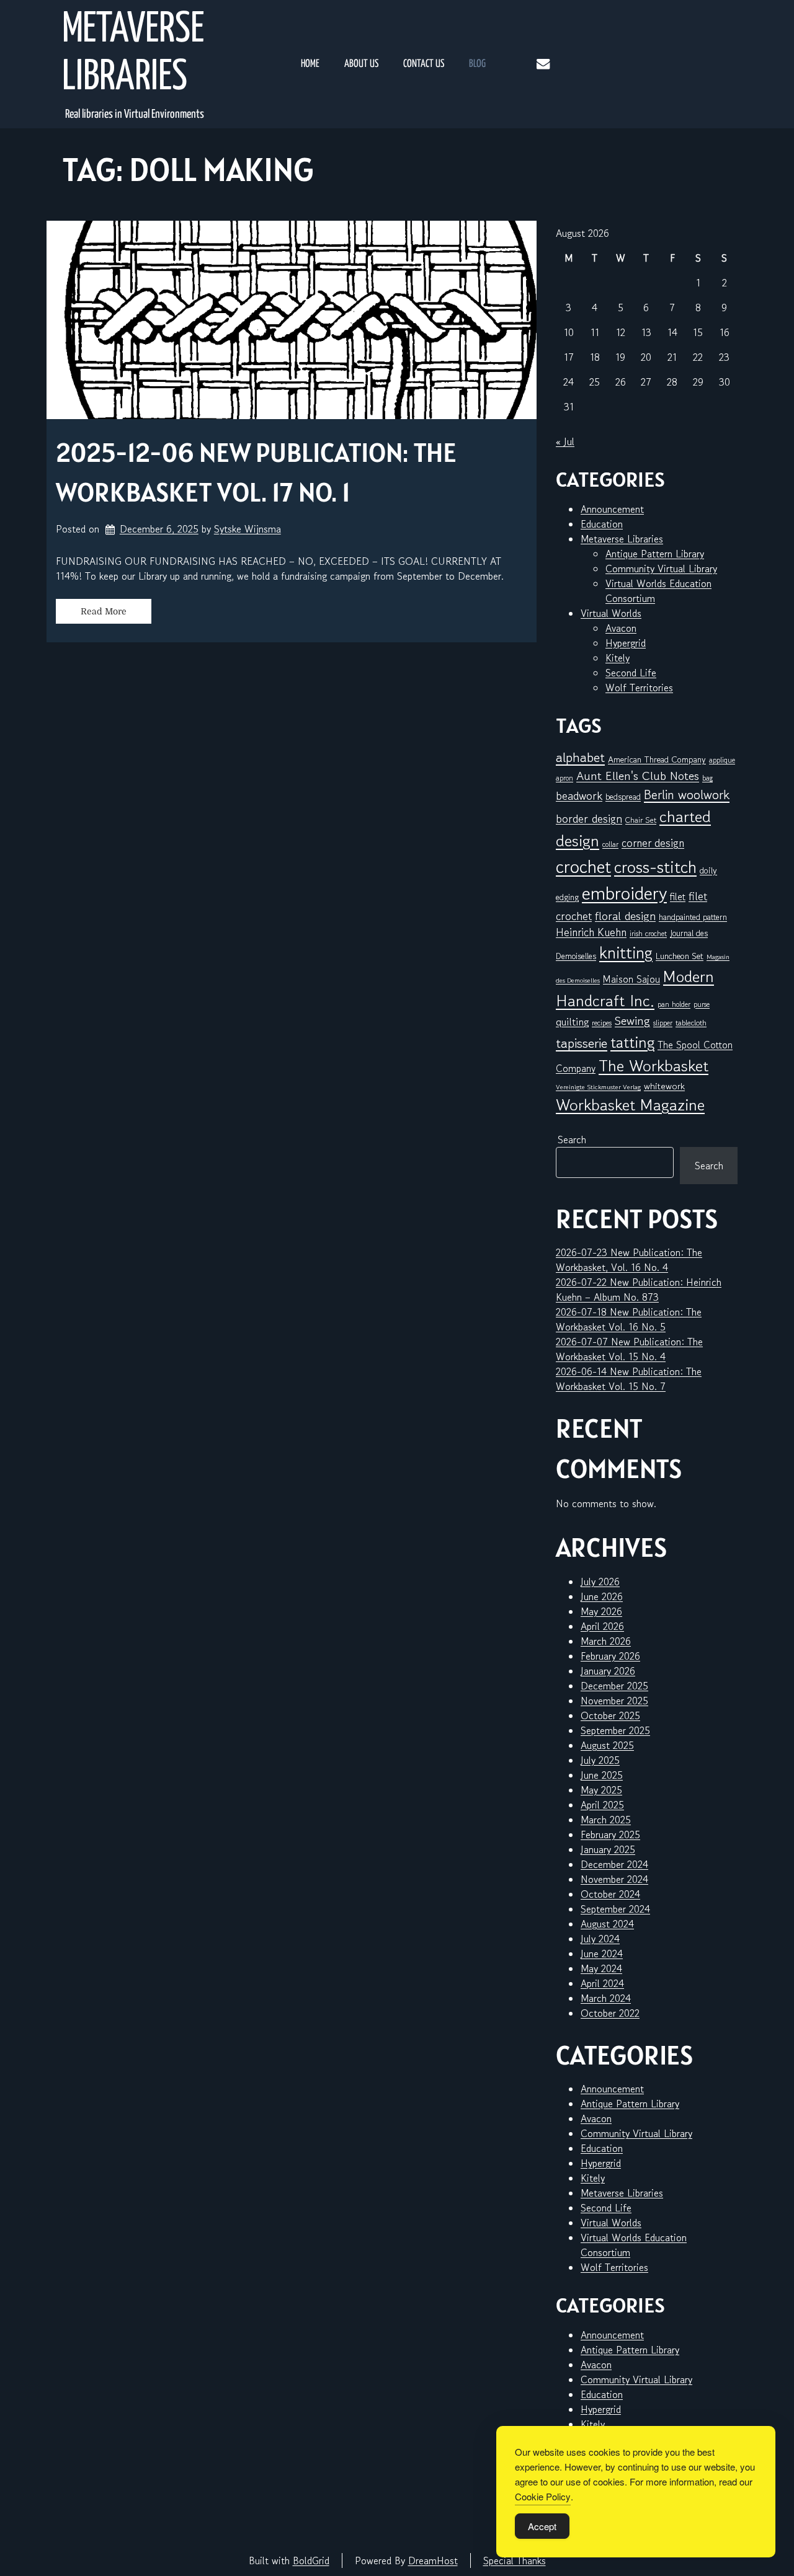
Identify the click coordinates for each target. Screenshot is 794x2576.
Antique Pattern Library (655, 554)
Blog (477, 64)
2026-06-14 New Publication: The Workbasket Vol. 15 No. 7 (629, 1379)
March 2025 (606, 1820)
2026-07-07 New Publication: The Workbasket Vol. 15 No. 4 (629, 1349)
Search (572, 1140)
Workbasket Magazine (630, 1104)
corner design (653, 843)
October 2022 (610, 2013)
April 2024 (602, 1983)
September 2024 (615, 1909)
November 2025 (614, 1701)
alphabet (580, 757)
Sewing (632, 1021)
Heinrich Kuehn (591, 932)
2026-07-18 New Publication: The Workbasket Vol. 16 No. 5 (629, 1319)
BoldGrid (311, 2561)
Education (602, 524)
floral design (625, 915)
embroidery (624, 893)
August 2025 (607, 1745)
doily (708, 870)
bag (707, 778)
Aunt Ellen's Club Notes (638, 776)
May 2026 (601, 1611)
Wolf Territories (639, 688)
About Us (361, 64)
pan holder (674, 1004)
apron (564, 778)
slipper (663, 1023)
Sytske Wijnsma (248, 529)
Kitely (618, 658)
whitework (664, 1086)
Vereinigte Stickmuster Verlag (598, 1087)
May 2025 (601, 1790)
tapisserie (582, 1043)
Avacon (621, 628)
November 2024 (614, 1879)
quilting (572, 1022)
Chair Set (641, 820)
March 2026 (606, 1641)
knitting (626, 953)
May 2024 (601, 1968)
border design (589, 818)
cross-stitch (655, 867)
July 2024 (600, 1939)
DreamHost (433, 2561)
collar (610, 844)
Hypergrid (626, 643)
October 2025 (610, 1715)
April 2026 (602, 1626)
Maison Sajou (631, 979)
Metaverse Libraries (133, 54)
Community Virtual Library (661, 569)
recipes (602, 1023)
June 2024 (602, 1954)
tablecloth (691, 1023)
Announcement (612, 509)
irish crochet (648, 933)
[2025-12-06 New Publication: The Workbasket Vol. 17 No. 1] (292, 320)
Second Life (631, 673)
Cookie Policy (543, 2496)
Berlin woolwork (687, 795)
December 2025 (614, 1686)
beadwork (579, 795)
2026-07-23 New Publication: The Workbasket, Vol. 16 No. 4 (629, 1260)
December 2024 (614, 1864)
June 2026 (602, 1596)
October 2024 (610, 1894)
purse (702, 1004)
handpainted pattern (693, 917)
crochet (583, 866)
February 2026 (610, 1656)
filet (678, 896)
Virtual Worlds (611, 613)
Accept (542, 2526)
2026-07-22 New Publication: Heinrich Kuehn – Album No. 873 (639, 1290)
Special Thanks (515, 2561)
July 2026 (600, 1582)
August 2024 (607, 1924)
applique (722, 760)
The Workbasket (653, 1065)
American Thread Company (657, 759)
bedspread (623, 797)
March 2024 (606, 1998)
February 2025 (610, 1835)
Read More (104, 611)
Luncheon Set (680, 956)
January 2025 (608, 1849)
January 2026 (608, 1671)
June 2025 (602, 1775)
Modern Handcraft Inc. (635, 988)
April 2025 (602, 1805)
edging (567, 897)
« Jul (565, 441)
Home (310, 64)
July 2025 (600, 1760)
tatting (632, 1042)
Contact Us (424, 64)
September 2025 (615, 1730)
